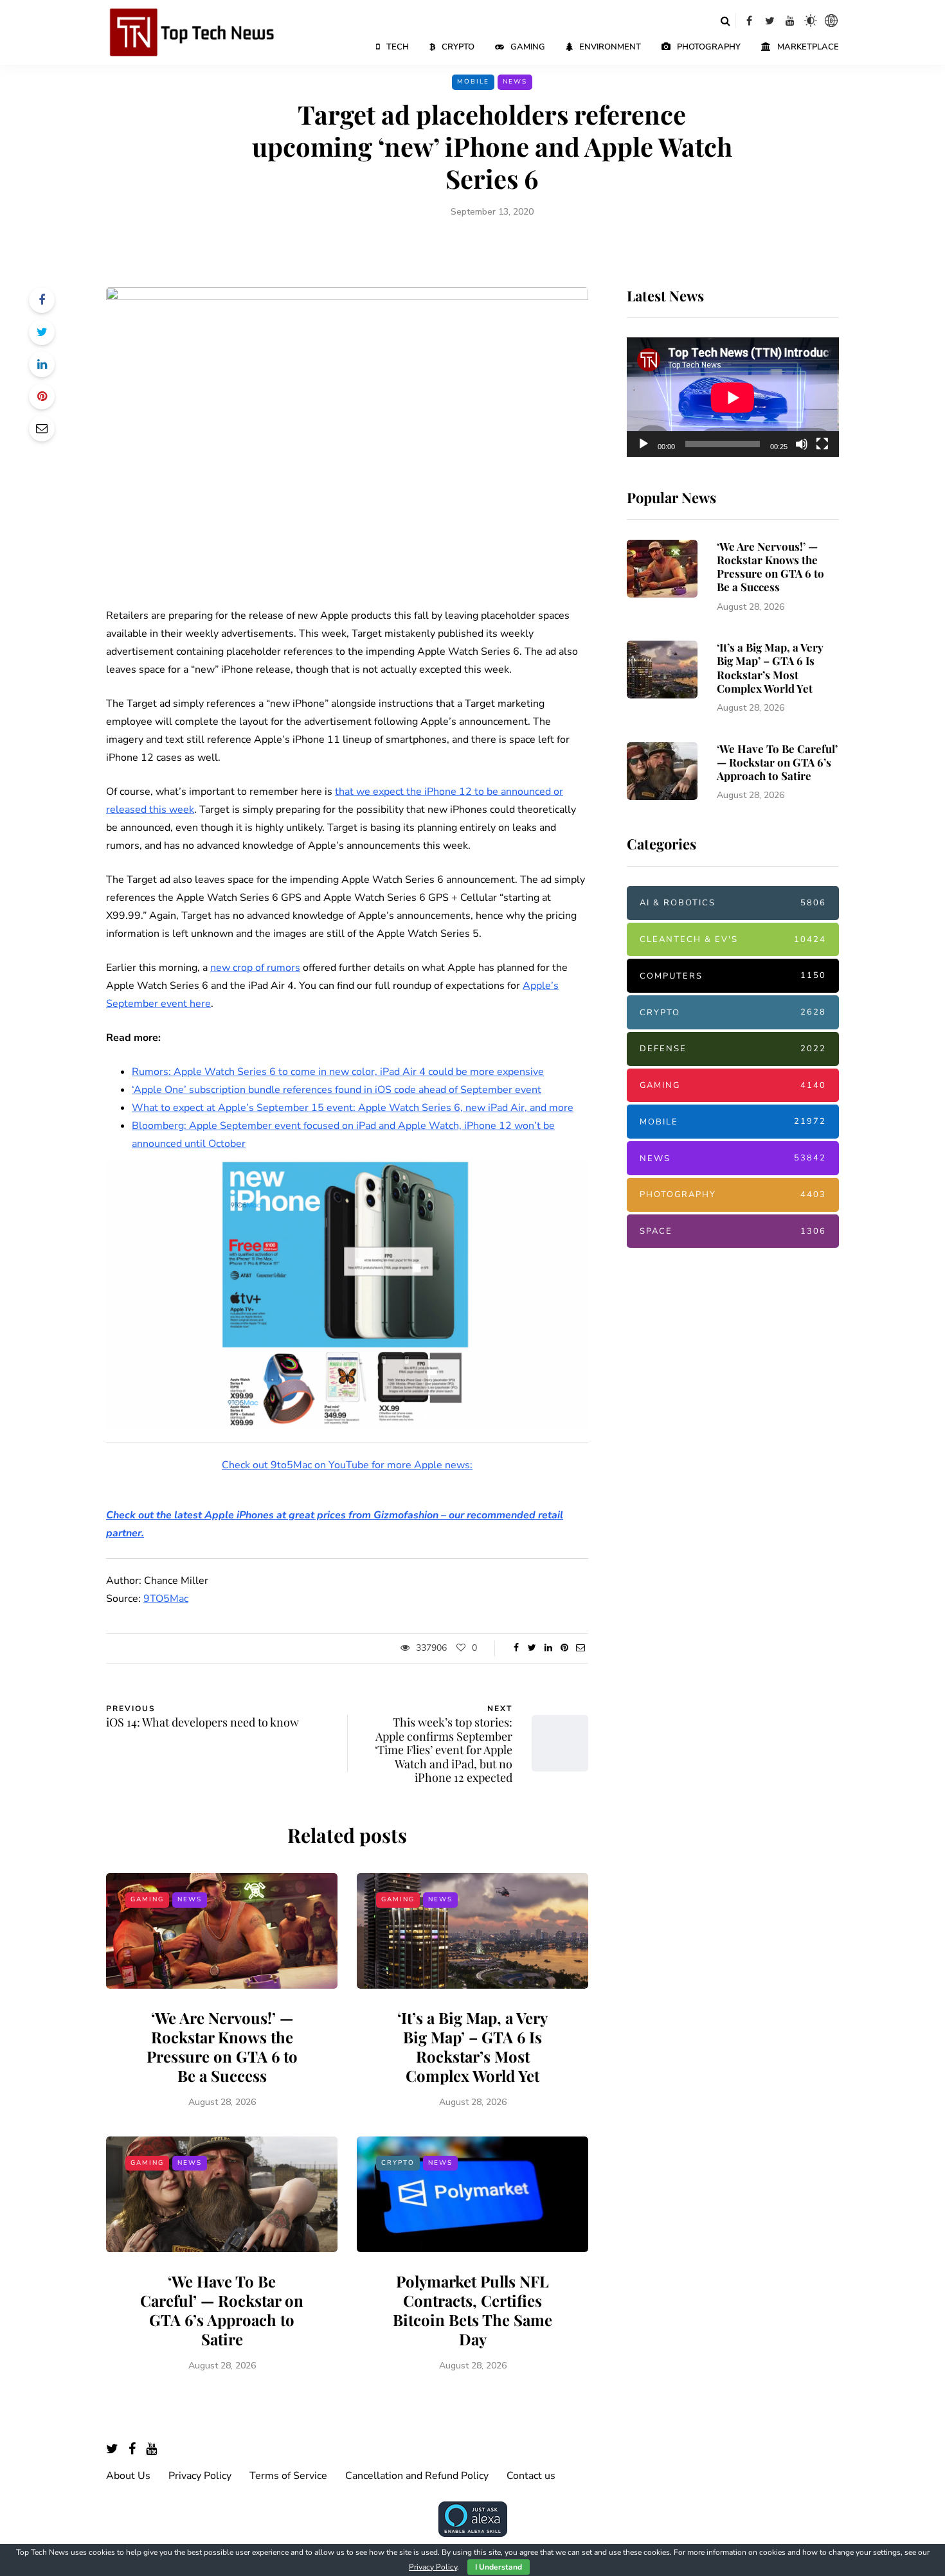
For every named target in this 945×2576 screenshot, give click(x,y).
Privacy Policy (200, 2476)
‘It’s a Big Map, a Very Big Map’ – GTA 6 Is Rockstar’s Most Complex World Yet (473, 2047)
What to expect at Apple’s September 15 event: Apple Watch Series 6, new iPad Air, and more (353, 1108)
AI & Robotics (733, 903)
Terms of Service (288, 2476)
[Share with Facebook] (42, 300)
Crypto (458, 47)
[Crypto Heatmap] (831, 21)
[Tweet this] (42, 332)
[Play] (643, 444)
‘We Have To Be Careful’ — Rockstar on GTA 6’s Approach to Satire (222, 2310)
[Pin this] (42, 396)
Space (733, 1231)
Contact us (531, 2476)
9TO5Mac (166, 1599)
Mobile (473, 82)
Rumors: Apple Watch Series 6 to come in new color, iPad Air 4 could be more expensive (338, 1072)
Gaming (528, 47)
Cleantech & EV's (733, 939)
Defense (733, 1049)
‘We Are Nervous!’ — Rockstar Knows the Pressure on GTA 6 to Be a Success (222, 2047)
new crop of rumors (255, 968)
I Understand (499, 2567)
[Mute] (802, 444)
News (515, 82)
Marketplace (808, 47)
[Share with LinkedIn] (42, 364)
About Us (128, 2476)
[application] (733, 398)
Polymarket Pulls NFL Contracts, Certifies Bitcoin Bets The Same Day (473, 2310)
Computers (733, 976)
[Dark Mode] (811, 21)
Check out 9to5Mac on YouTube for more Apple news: (347, 1465)
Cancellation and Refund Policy (417, 2476)
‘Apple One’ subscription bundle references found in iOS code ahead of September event (337, 1090)
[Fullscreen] (822, 444)
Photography (709, 47)
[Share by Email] (42, 429)
